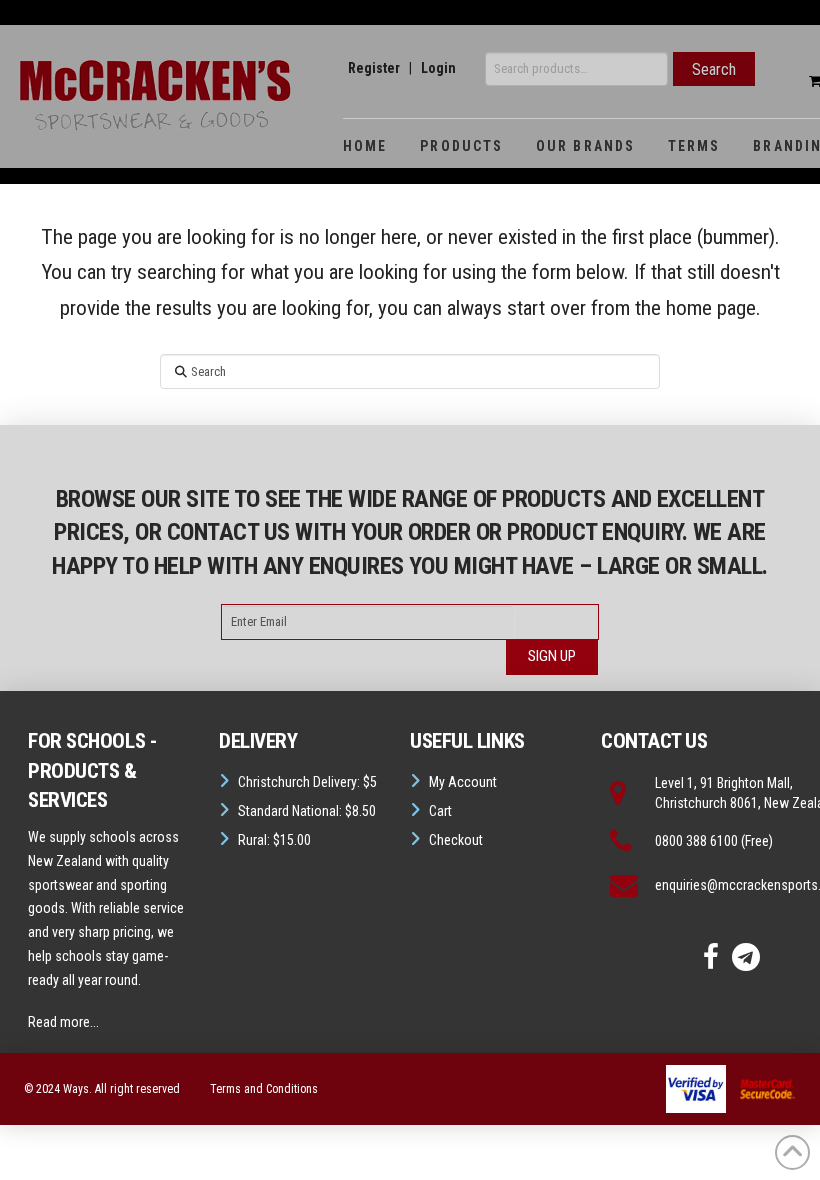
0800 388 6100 (696, 841)
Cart (440, 811)
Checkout (456, 840)
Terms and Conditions (264, 1089)
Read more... (63, 1022)
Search (714, 69)
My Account (463, 782)
